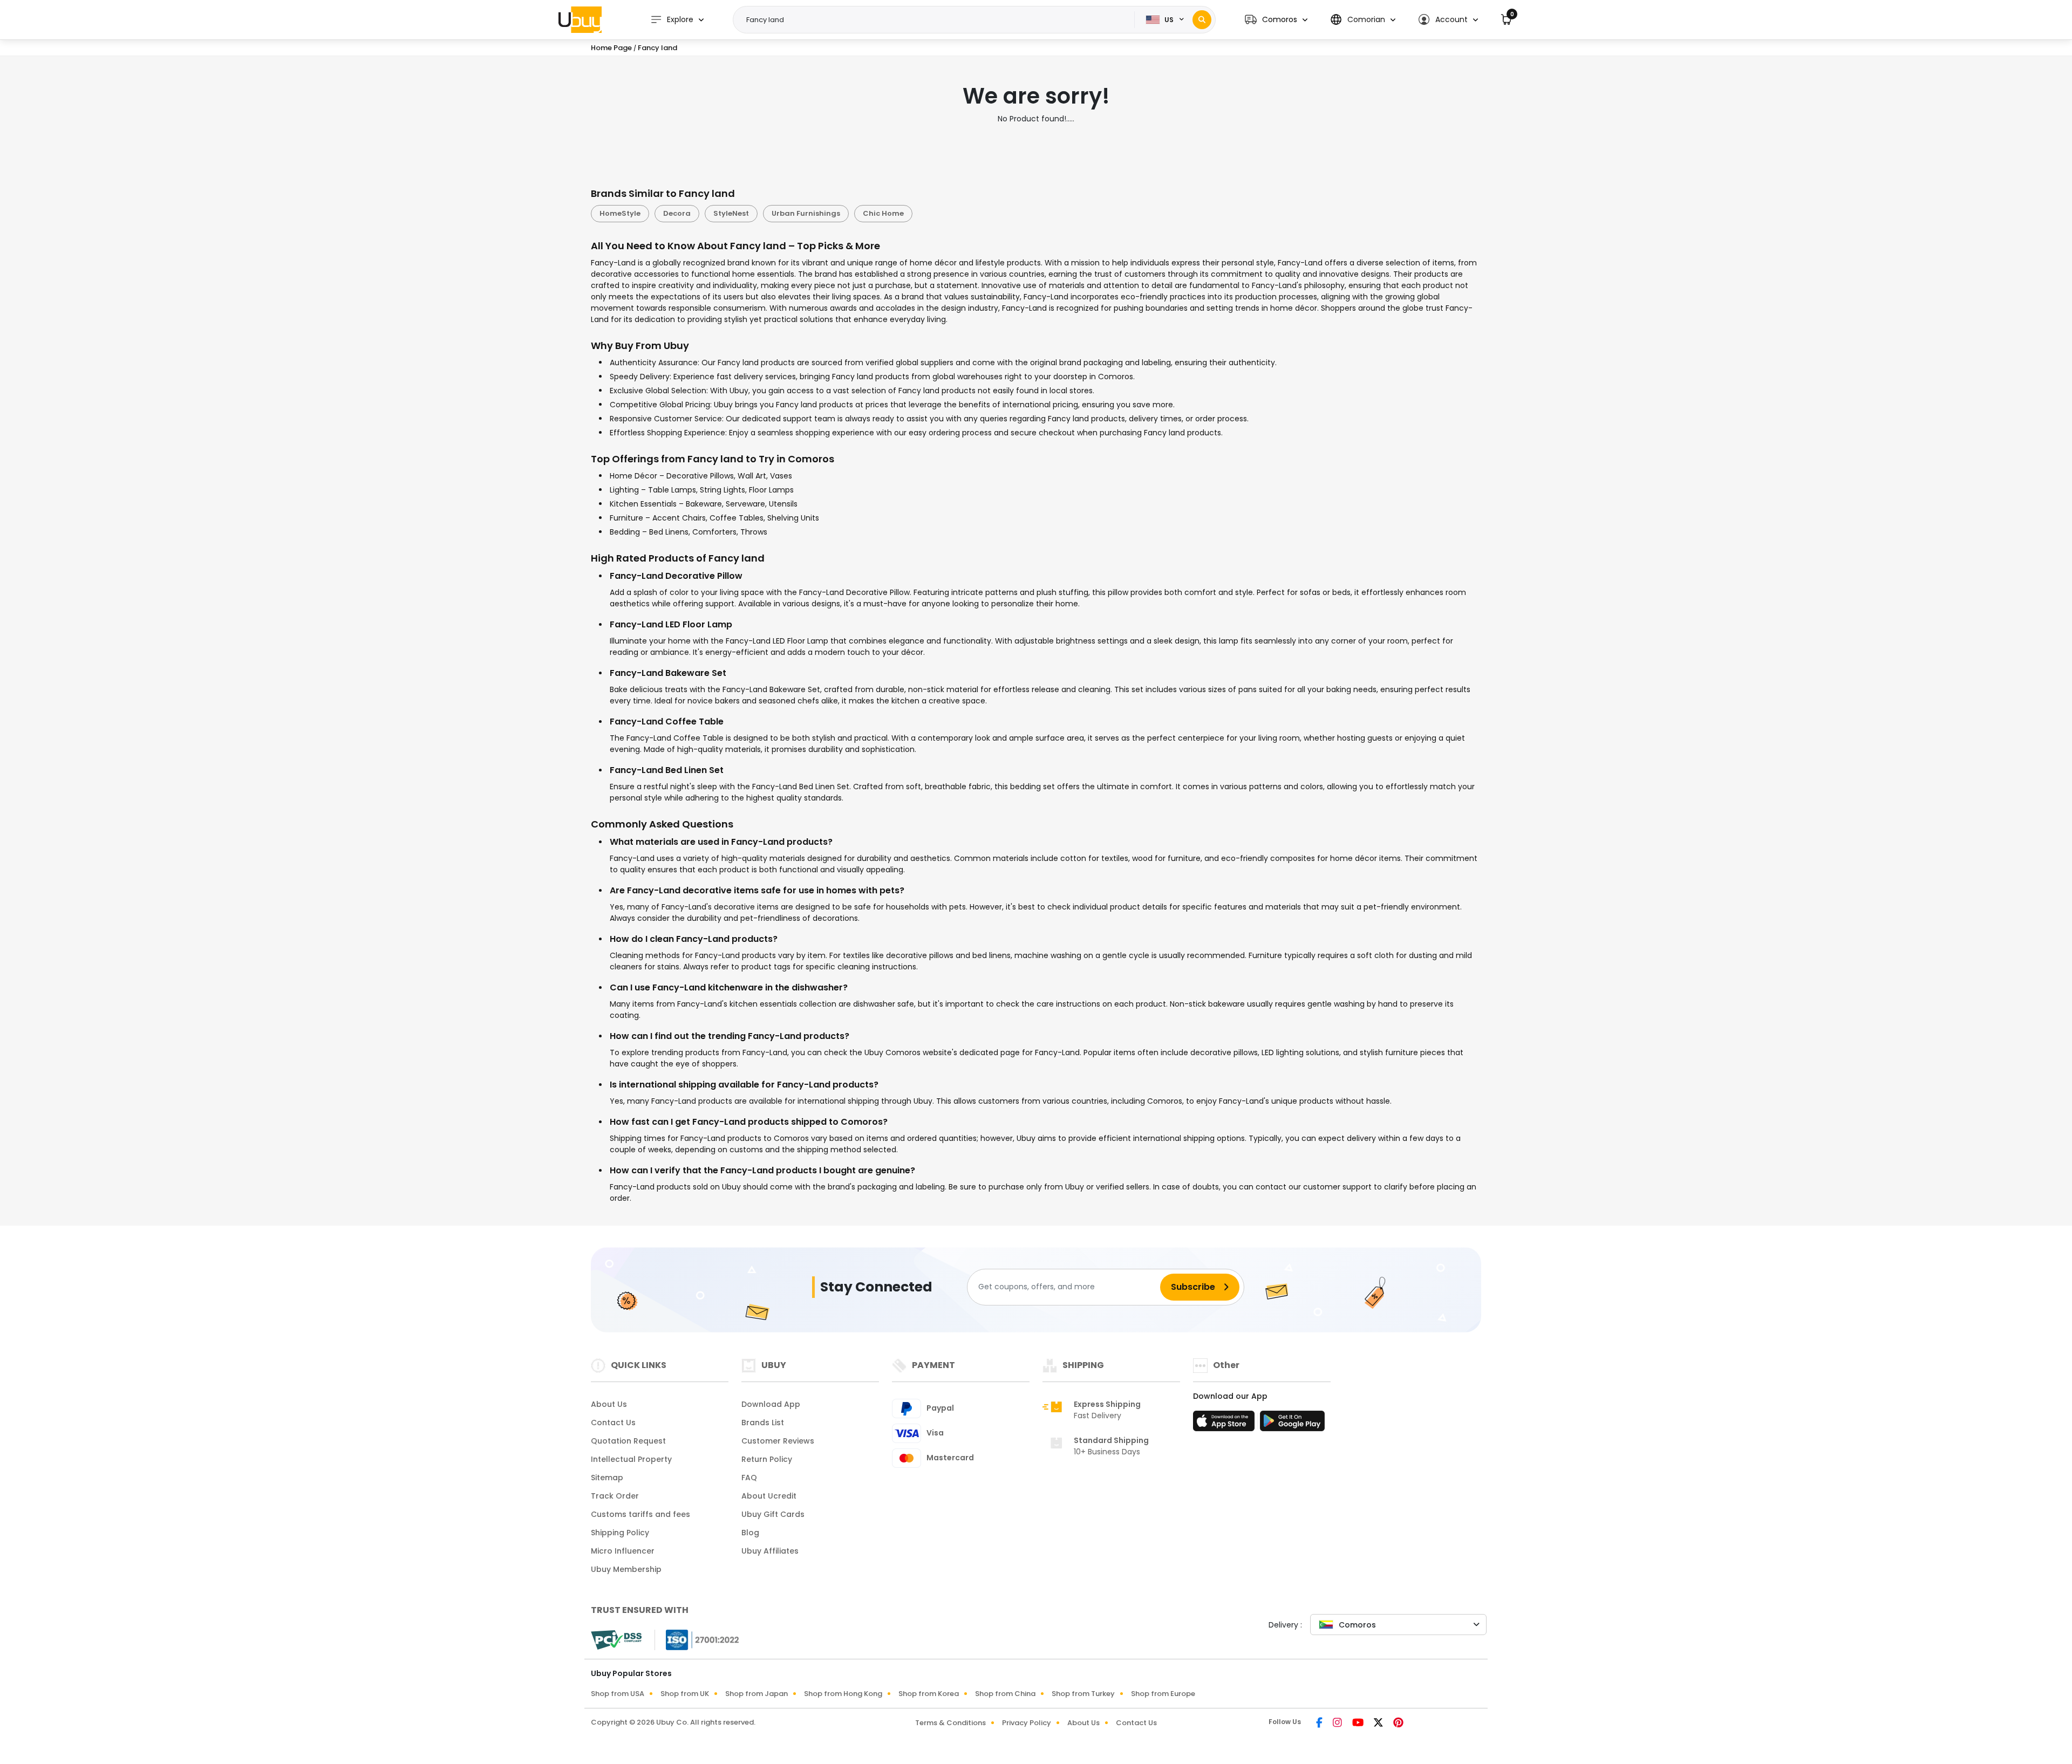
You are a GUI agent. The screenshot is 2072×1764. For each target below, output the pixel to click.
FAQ (749, 1478)
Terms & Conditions (950, 1723)
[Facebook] (1320, 1724)
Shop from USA (618, 1694)
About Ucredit (769, 1496)
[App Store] (1225, 1424)
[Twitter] (1379, 1724)
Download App (771, 1404)
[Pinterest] (1398, 1724)
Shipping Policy (620, 1533)
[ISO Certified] (697, 1639)
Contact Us (613, 1423)
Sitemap (607, 1478)
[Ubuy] (580, 19)
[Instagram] (1338, 1724)
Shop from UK (685, 1694)
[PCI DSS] (616, 1640)
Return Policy (767, 1459)
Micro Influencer (623, 1551)
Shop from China (1005, 1694)
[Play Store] (1292, 1424)
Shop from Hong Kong (843, 1694)
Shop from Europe (1163, 1694)
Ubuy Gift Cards (773, 1514)
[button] (1276, 20)
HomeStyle (620, 213)
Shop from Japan (756, 1694)
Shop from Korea (929, 1694)
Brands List (763, 1423)
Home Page (611, 48)
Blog (750, 1533)
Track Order (615, 1496)
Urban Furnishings (806, 213)
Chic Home (883, 213)
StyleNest (731, 213)
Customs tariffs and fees (640, 1514)
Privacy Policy (1027, 1723)
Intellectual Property (631, 1459)
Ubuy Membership (626, 1569)
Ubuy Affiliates (770, 1551)
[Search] (1202, 20)
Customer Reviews (778, 1441)
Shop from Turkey (1083, 1694)
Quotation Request (628, 1441)
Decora (677, 213)
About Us (609, 1404)
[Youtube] (1359, 1724)
